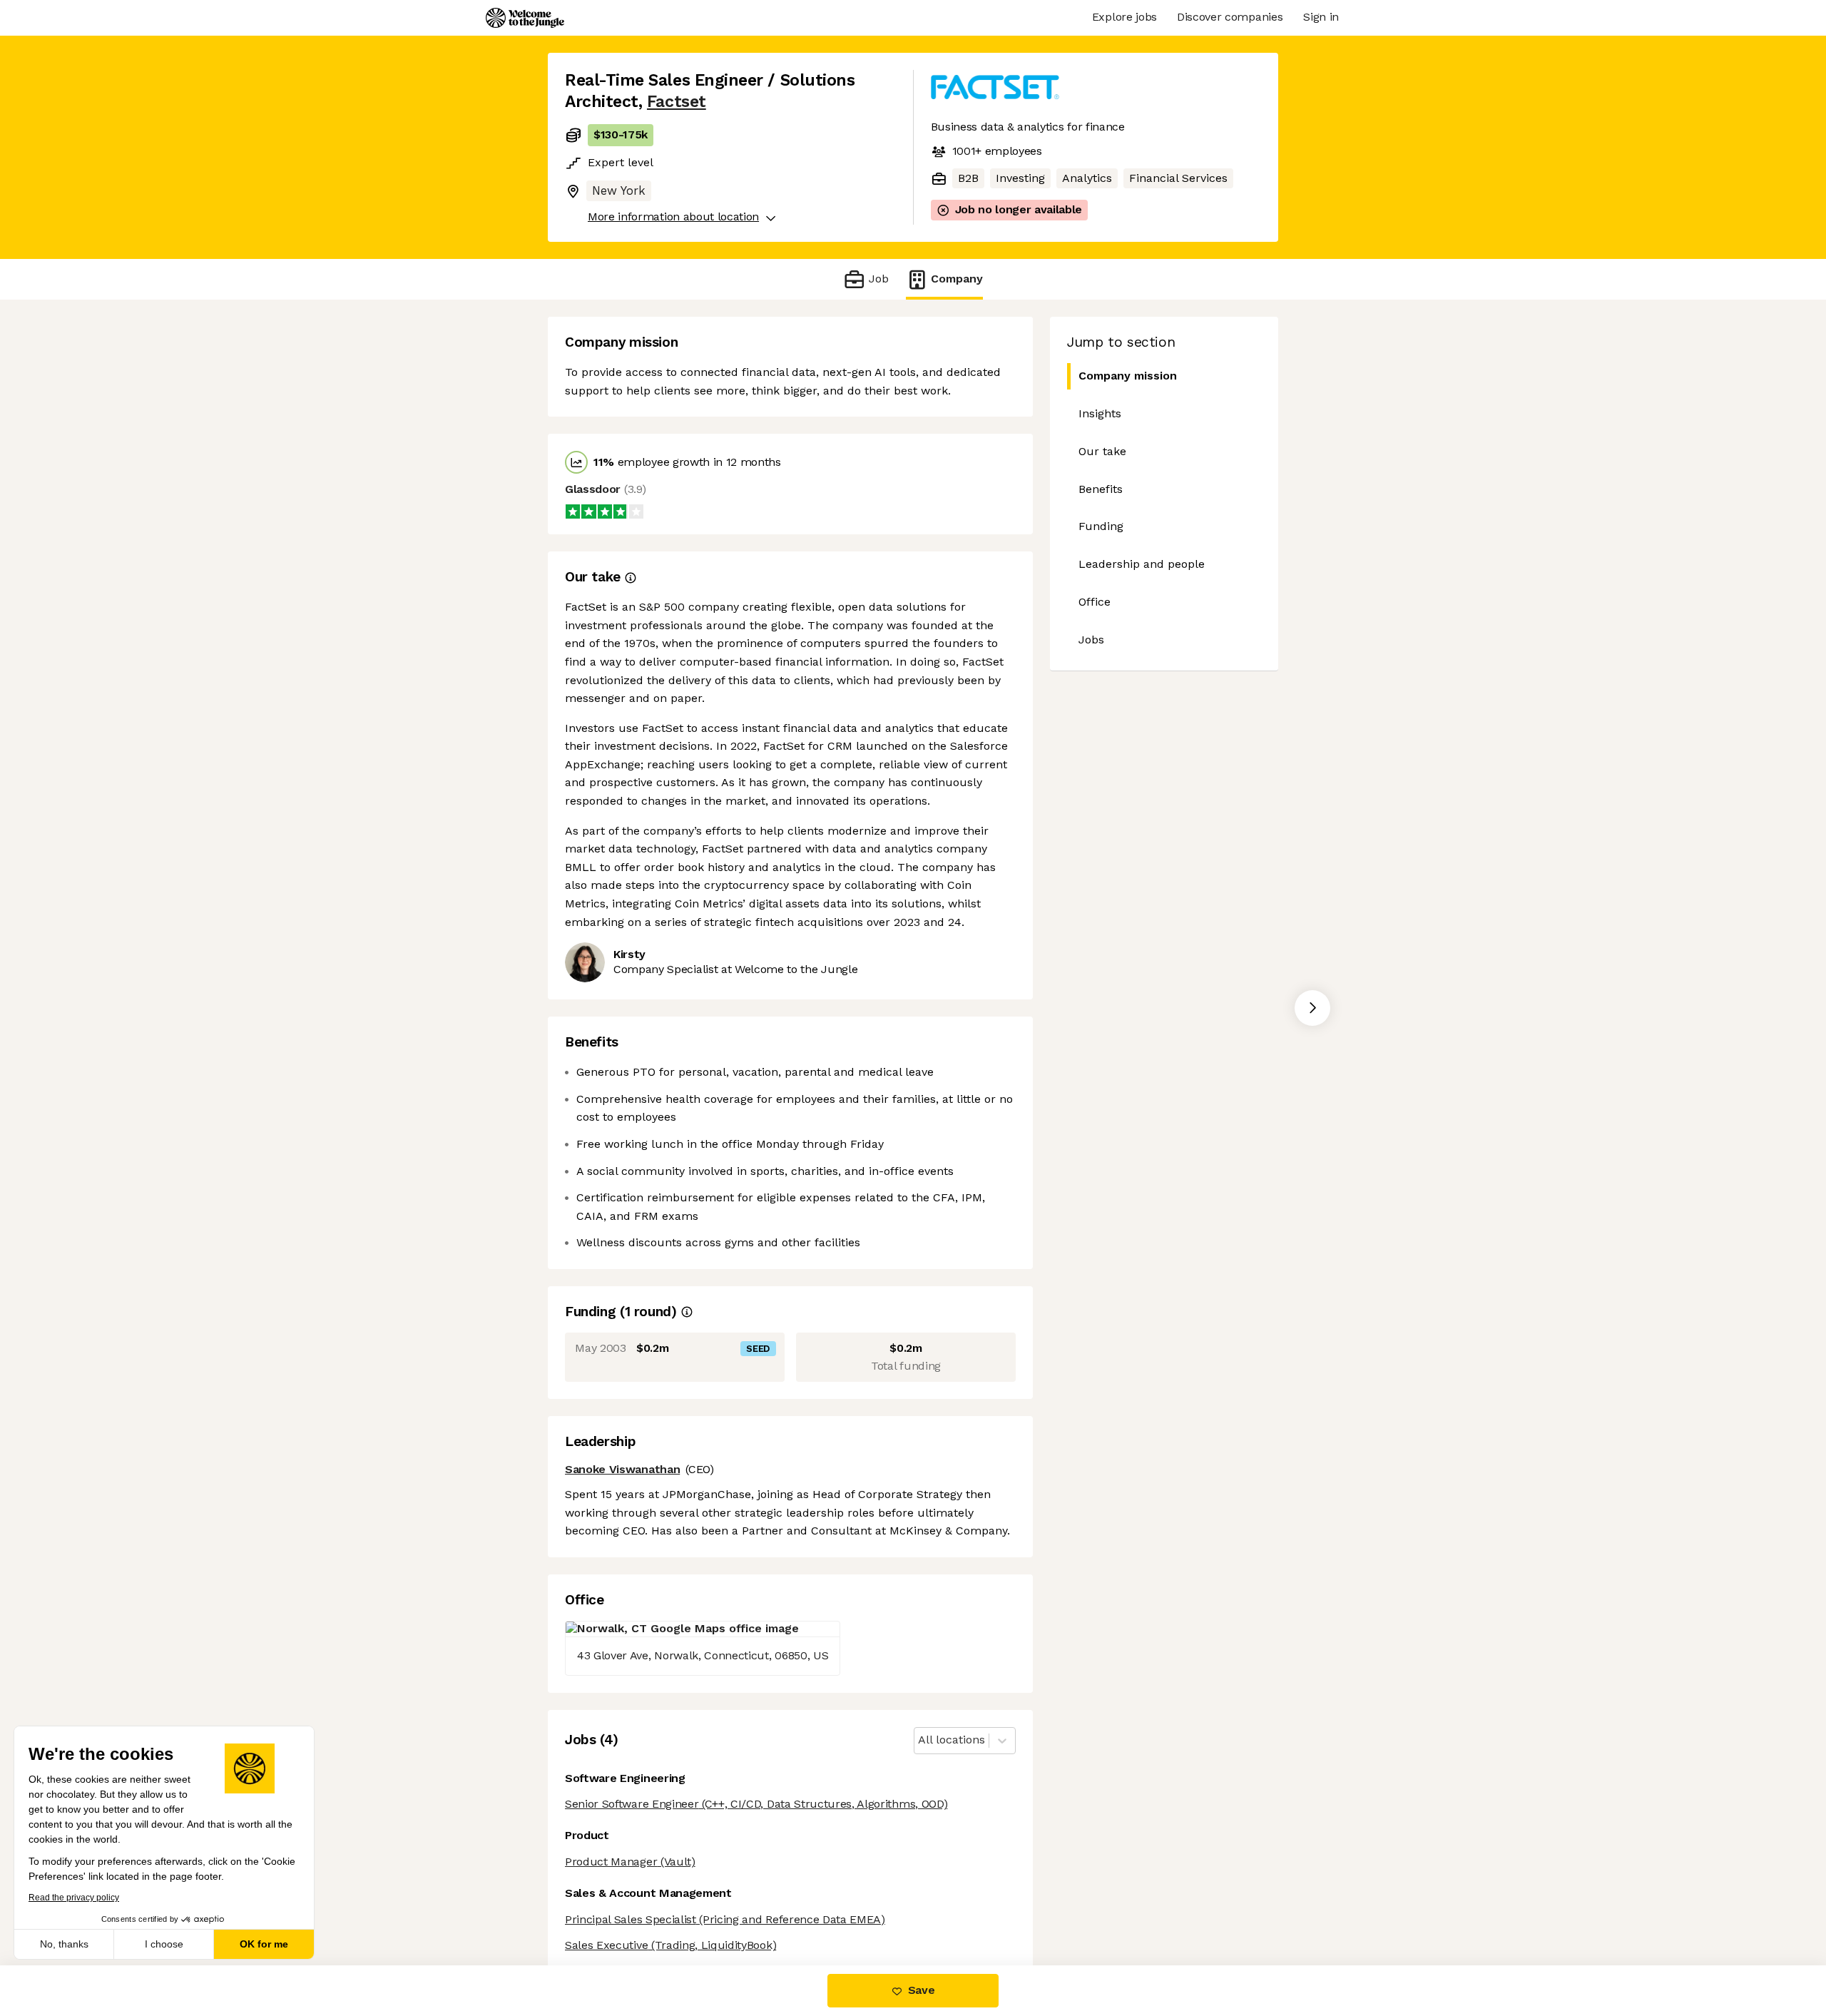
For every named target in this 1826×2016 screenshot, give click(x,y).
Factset (677, 102)
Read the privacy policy (74, 1898)
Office (1095, 602)
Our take (1102, 451)
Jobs (1091, 640)
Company (957, 279)
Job (878, 279)
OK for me (264, 1944)
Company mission (1128, 376)
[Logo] (525, 18)
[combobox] (920, 1740)
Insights (1100, 413)
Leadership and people (1142, 564)
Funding (1101, 526)
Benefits (1101, 489)
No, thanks (64, 1944)
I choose (164, 1944)
